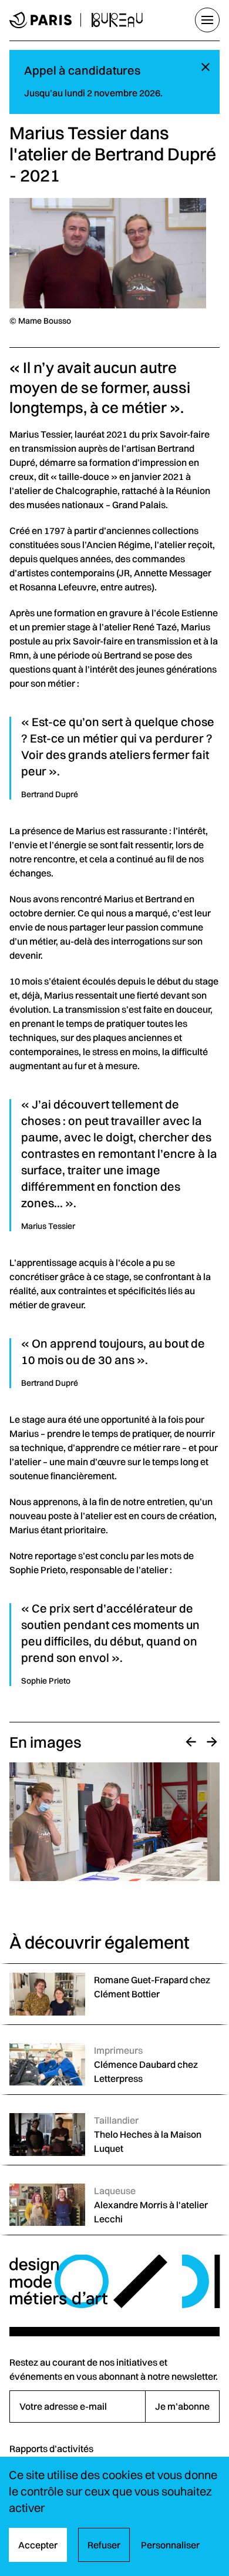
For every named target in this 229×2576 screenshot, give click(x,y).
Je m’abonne (182, 2406)
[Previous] (191, 1742)
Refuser (104, 2545)
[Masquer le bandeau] (206, 68)
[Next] (212, 1742)
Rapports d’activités (51, 2449)
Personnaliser (170, 2545)
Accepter (38, 2545)
